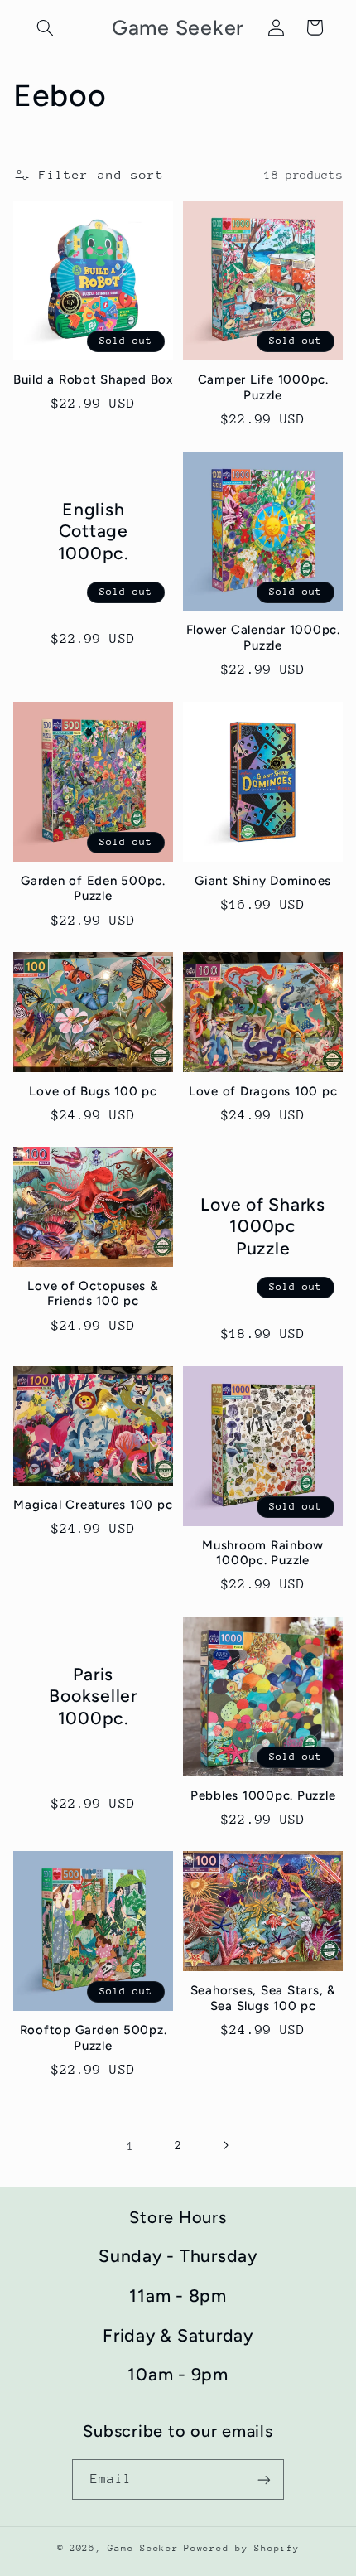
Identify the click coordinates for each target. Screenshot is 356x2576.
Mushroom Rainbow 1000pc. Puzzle (263, 1553)
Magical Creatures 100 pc (93, 1505)
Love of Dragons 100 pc (263, 1091)
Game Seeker (143, 2548)
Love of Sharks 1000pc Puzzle (263, 1226)
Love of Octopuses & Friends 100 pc (93, 1294)
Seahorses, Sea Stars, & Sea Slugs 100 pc (263, 1998)
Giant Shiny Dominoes (263, 881)
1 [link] (131, 2146)
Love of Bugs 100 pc (93, 1091)
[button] (46, 27)
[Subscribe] (264, 2479)
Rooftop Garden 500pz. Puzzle (94, 2038)
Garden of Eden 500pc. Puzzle (93, 889)
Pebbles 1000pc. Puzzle (263, 1795)
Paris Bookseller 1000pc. (93, 1696)
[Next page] (225, 2146)
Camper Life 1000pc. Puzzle (263, 387)
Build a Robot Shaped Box (93, 379)
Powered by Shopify (241, 2548)
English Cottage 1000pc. (93, 530)
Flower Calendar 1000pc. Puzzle (263, 638)
